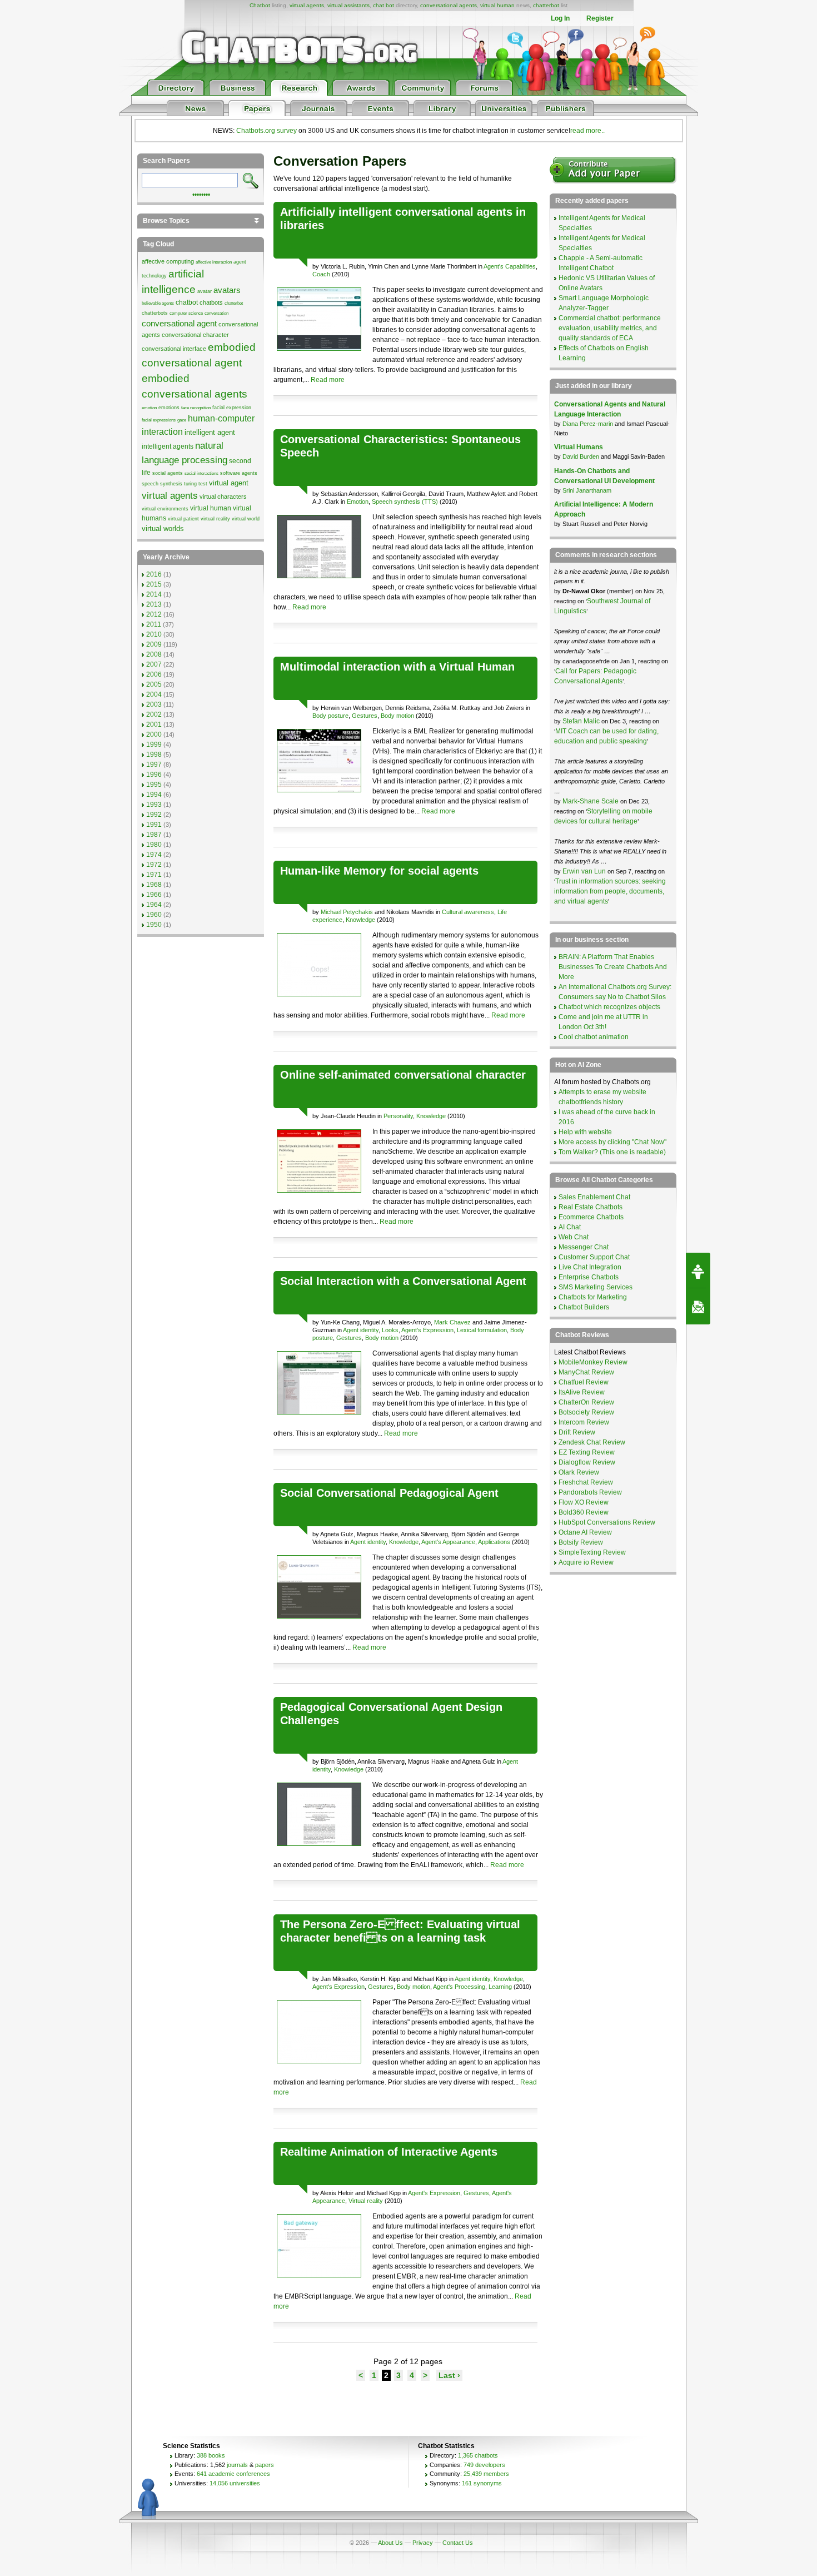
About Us (390, 2543)
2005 (154, 684)
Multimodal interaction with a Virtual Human (397, 667)
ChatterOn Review (586, 1402)
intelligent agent (210, 432)
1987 (154, 835)
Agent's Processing (459, 1987)
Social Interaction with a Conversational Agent (403, 1281)
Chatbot (260, 5)
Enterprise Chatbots (589, 1277)
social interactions (201, 473)
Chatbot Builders (584, 1307)
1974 (154, 855)
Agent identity (361, 1330)
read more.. (587, 131)
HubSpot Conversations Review (607, 1522)
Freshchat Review (586, 1482)
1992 (154, 815)
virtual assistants (348, 5)
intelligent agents (168, 446)
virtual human (497, 5)
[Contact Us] (698, 1307)
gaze (182, 420)
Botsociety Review (586, 1412)
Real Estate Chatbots (591, 1207)
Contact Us (458, 2543)
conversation (216, 313)
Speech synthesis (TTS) (405, 502)
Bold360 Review (584, 1512)
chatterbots (155, 313)
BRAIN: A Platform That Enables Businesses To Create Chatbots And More (613, 967)
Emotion (358, 502)
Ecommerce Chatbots (591, 1217)
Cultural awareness (468, 912)
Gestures (365, 716)
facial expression (232, 408)
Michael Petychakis (347, 912)
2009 (154, 644)
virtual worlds (163, 528)
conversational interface (174, 349)
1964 (154, 905)
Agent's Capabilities (510, 266)
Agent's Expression (427, 1330)
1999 (154, 744)
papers (265, 2465)
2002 (154, 714)
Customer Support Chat (594, 1257)
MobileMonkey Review (593, 1362)
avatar (205, 291)
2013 (154, 604)
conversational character (195, 335)
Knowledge (360, 920)
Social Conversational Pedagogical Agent (389, 1493)
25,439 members (486, 2474)
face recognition (196, 408)
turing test (196, 484)
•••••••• (201, 193)
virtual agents (307, 5)
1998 (154, 755)
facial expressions (159, 420)
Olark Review (579, 1472)
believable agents (158, 303)
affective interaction (214, 262)
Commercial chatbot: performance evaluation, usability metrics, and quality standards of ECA (610, 328)
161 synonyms (482, 2483)
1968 (154, 885)
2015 (154, 584)
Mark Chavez (452, 1322)
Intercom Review (584, 1422)
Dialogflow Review (587, 1462)
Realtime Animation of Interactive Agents (389, 2152)
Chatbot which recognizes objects (609, 1007)
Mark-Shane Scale (591, 801)
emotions (169, 408)
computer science (186, 313)
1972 (154, 865)
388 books (211, 2455)
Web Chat (574, 1237)
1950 (154, 925)
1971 (154, 875)
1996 (154, 775)
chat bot (383, 5)
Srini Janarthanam (587, 490)
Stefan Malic (582, 721)
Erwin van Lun (585, 871)
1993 (154, 805)
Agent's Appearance (448, 1542)
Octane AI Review (585, 1532)
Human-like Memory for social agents (379, 871)
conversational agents (449, 5)
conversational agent (179, 324)
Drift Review (577, 1432)
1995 (154, 785)
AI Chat (570, 1227)
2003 (154, 704)
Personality (398, 1116)
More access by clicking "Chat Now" (612, 1142)
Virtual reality (366, 2201)
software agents (239, 473)
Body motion (397, 716)
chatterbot (546, 5)
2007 (154, 664)
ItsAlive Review (582, 1392)
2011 (154, 624)
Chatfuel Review (584, 1382)
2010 (154, 634)
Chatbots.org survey (266, 131)
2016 (154, 574)
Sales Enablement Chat (594, 1197)
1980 (154, 845)
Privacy (423, 2543)
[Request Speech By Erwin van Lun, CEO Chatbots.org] (698, 1270)
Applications (494, 1542)
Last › (449, 2375)
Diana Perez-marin (588, 424)
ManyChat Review (586, 1372)
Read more (328, 380)
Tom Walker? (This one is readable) (612, 1152)
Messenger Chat (584, 1247)
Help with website (585, 1132)
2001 (154, 724)
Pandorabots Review (590, 1492)
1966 (154, 895)
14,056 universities (235, 2483)
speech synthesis (162, 484)
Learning (500, 1987)
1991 (154, 825)
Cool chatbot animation (594, 1037)
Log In (560, 18)
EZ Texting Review (587, 1452)
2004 (154, 694)
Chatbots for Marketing (593, 1297)
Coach (321, 274)
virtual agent (229, 483)
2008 (154, 654)
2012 (154, 614)
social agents (168, 473)
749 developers (484, 2465)
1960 (154, 915)
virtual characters (223, 497)
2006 (154, 674)
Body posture (330, 716)
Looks (390, 1330)
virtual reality (215, 519)
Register (600, 18)
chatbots (211, 302)
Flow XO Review (584, 1502)
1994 (154, 795)
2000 (154, 734)
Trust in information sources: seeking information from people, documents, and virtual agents (610, 891)
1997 (154, 765)
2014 (154, 594)
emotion (149, 408)
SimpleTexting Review (592, 1552)
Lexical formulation (482, 1330)
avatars (227, 290)
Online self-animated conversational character (403, 1075)
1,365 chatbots (478, 2455)
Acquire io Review (586, 1562)
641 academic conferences (233, 2474)
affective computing (168, 261)
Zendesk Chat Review (592, 1442)
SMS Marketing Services (596, 1287)
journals (237, 2465)
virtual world (246, 519)
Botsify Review (581, 1542)
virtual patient (183, 519)
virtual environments (165, 509)
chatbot (187, 302)
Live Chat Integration (590, 1267)
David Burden (581, 456)
